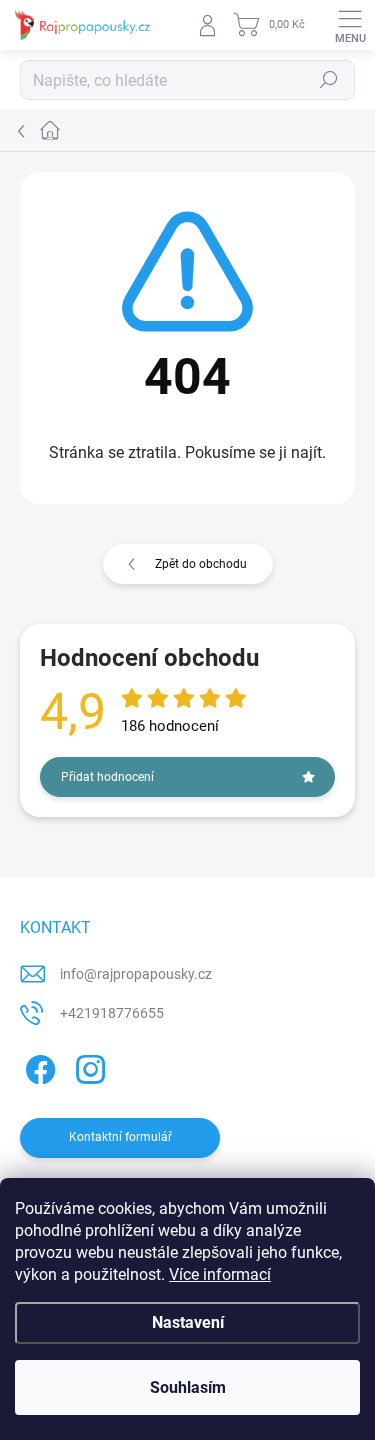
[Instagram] (87, 1066)
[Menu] (350, 25)
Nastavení (188, 1322)
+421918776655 (112, 1013)
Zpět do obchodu (201, 564)
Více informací (220, 1274)
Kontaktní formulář (120, 1137)
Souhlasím (188, 1387)
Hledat (329, 80)
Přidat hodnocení (107, 777)
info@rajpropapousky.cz (136, 974)
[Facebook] (37, 1066)
